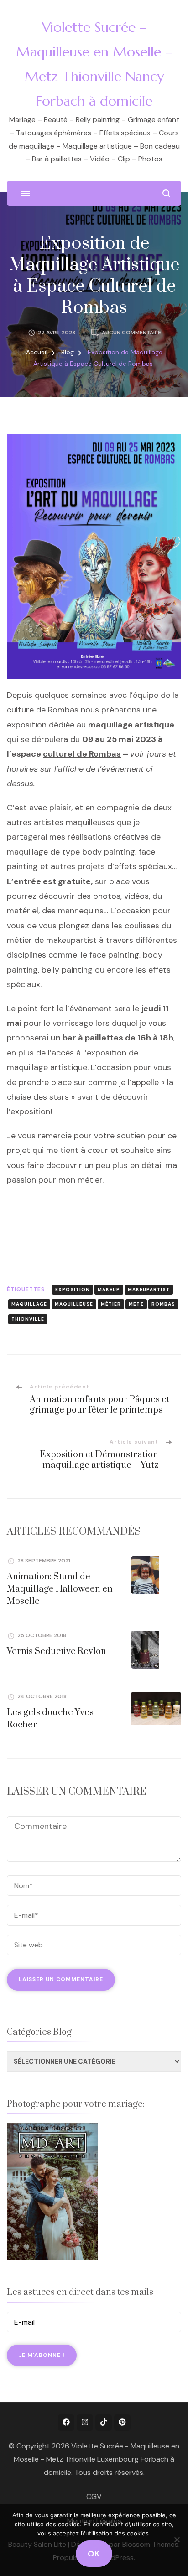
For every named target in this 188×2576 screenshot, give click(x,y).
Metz (136, 1304)
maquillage (29, 1304)
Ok (94, 2554)
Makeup (109, 1289)
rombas (163, 1304)
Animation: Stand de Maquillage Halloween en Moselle (60, 1589)
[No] (177, 2540)
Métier (111, 1304)
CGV (94, 2497)
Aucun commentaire (131, 333)
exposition (73, 1289)
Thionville (28, 1319)
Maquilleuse (74, 1304)
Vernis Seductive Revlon (57, 1652)
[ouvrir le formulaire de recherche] (166, 193)
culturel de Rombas (82, 754)
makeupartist (149, 1289)
